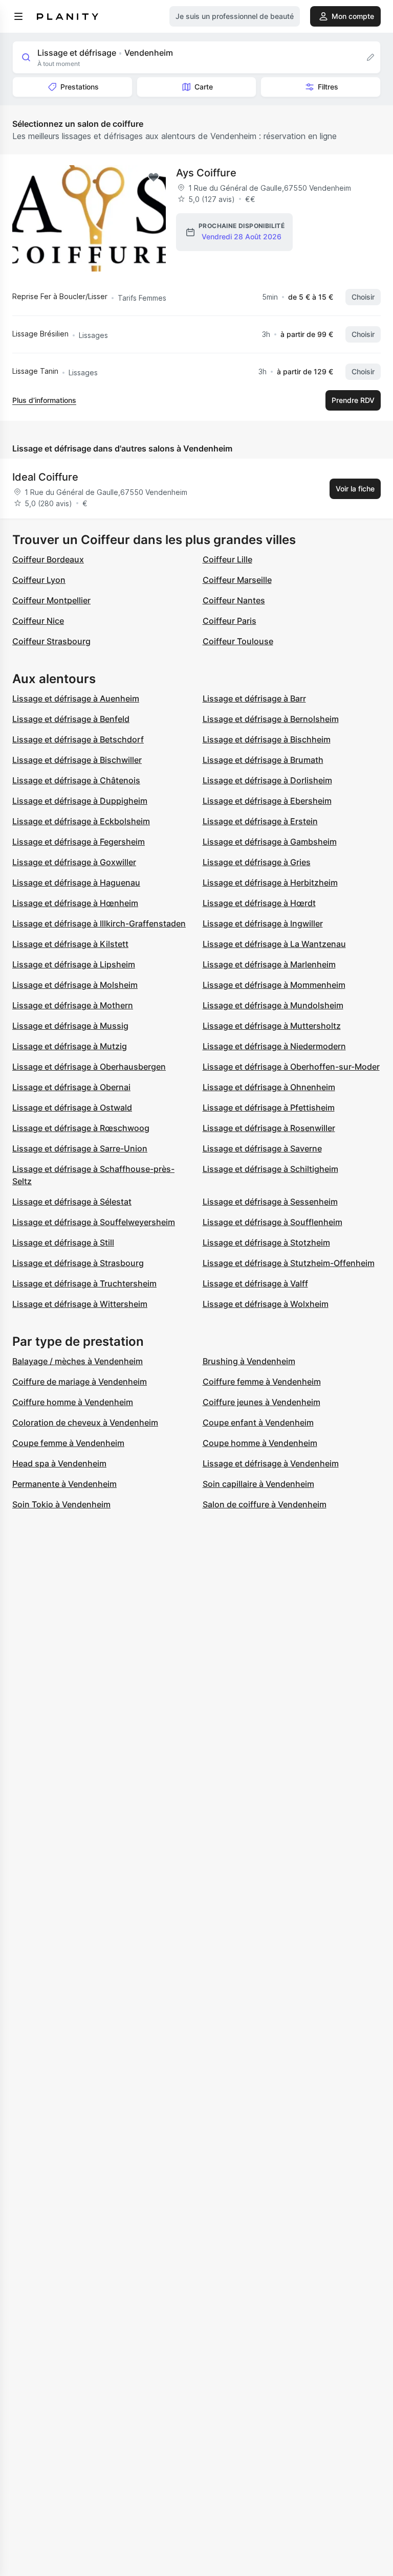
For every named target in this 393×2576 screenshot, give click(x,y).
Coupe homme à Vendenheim (260, 1443)
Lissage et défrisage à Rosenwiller (269, 1128)
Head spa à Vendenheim (59, 1463)
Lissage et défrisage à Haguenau (76, 883)
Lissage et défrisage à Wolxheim (266, 1304)
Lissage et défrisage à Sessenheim (270, 1202)
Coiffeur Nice (38, 621)
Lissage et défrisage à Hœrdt (259, 903)
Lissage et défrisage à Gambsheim (270, 842)
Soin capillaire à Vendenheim (258, 1484)
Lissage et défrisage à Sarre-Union (80, 1148)
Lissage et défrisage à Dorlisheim (267, 780)
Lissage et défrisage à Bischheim (267, 739)
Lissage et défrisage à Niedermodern (274, 1046)
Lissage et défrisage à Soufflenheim (272, 1222)
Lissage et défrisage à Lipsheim (74, 964)
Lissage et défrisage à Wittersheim (80, 1304)
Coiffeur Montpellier (51, 600)
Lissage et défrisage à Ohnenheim (269, 1087)
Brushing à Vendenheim (249, 1361)
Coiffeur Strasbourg (51, 641)
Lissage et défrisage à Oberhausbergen (89, 1067)
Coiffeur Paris (230, 621)
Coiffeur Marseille (237, 580)
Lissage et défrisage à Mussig (70, 1026)
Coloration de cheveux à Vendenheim (85, 1422)
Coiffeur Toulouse (238, 641)
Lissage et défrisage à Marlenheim (269, 964)
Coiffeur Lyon (39, 580)
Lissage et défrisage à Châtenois (76, 780)
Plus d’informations (44, 400)
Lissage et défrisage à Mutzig (70, 1046)
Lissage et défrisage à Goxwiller (74, 862)
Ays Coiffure (206, 173)
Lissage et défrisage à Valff (255, 1283)
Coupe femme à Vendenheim (68, 1443)
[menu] (18, 16)
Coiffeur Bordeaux (48, 559)
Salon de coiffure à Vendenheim (265, 1504)
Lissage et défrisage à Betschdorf (78, 739)
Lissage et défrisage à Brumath (263, 760)
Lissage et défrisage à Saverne (262, 1148)
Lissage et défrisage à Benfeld (71, 719)
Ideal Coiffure (45, 477)
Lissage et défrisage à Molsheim (75, 985)
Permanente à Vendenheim (64, 1484)
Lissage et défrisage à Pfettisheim (269, 1108)
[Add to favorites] (154, 177)
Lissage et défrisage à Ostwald (72, 1108)
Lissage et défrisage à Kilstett (70, 944)
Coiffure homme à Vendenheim (73, 1402)
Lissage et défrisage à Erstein (260, 821)
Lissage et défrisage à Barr (254, 698)
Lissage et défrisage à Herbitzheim (270, 883)
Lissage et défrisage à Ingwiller (263, 923)
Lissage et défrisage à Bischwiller (77, 760)
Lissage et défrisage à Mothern (73, 1005)
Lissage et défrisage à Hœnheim (75, 903)
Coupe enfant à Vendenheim (258, 1422)
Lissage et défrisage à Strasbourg (78, 1263)
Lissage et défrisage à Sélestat (72, 1202)
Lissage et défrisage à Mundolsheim (273, 1005)
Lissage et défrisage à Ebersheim (267, 801)
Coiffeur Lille (227, 559)
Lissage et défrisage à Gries (257, 862)
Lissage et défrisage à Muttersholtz (272, 1026)
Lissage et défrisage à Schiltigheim (270, 1169)
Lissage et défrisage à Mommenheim (274, 985)
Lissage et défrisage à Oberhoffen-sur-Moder (291, 1067)
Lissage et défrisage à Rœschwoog (81, 1128)
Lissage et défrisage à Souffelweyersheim (94, 1222)
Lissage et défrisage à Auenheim (76, 698)
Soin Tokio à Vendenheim (61, 1504)
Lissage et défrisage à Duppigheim (80, 801)
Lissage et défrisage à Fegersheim (79, 842)
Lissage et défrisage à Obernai (71, 1087)
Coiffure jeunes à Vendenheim (261, 1402)
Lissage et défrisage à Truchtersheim (84, 1283)
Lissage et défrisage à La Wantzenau (274, 944)
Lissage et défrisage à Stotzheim (266, 1242)
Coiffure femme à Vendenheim (262, 1382)
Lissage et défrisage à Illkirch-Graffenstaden (99, 923)
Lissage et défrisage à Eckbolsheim (81, 821)
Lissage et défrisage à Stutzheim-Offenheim (289, 1263)
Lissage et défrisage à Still (63, 1242)
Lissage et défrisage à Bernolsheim (271, 719)
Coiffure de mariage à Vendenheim (80, 1382)
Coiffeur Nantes (234, 600)
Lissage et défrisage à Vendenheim (271, 1463)
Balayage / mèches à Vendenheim (78, 1361)
